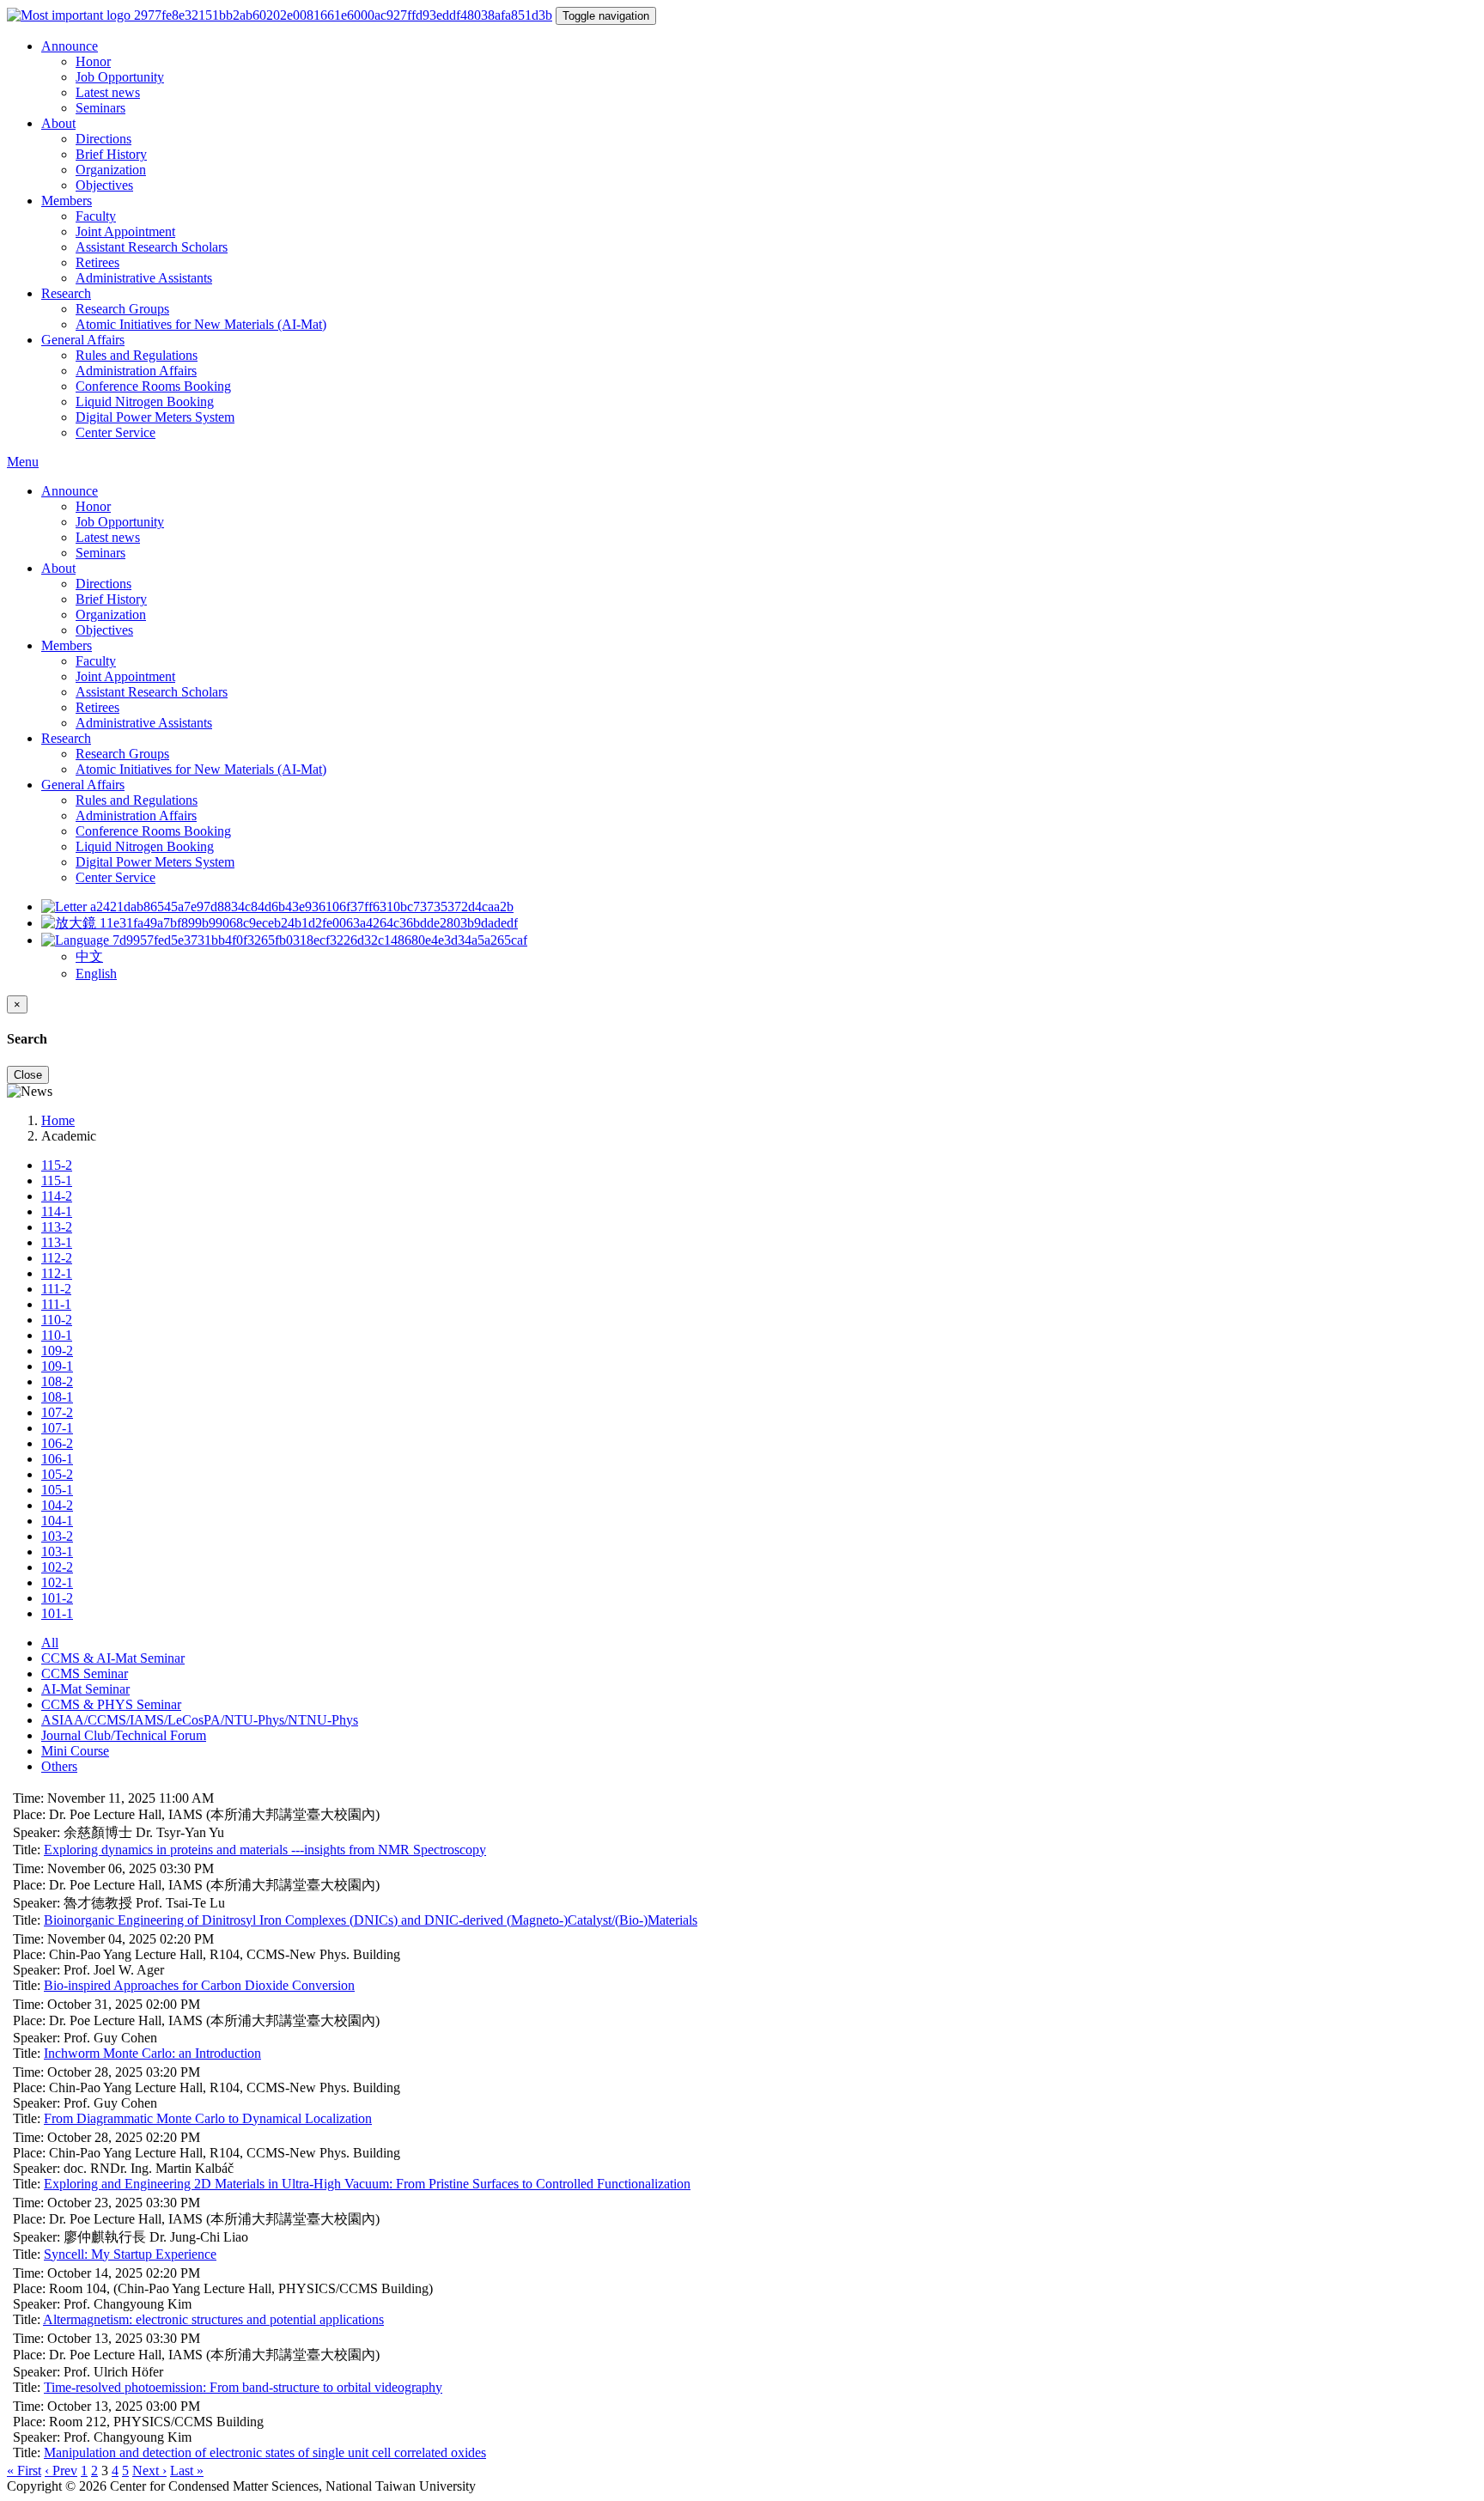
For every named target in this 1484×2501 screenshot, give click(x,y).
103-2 (57, 1536)
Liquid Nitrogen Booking (145, 402)
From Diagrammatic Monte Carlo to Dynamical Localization (208, 2118)
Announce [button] (70, 46)
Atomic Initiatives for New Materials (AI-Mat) (201, 324)
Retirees (97, 262)
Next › (149, 2471)
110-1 (57, 1335)
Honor (93, 61)
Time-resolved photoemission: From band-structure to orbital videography (243, 2387)
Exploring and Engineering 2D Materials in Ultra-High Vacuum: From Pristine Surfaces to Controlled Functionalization (367, 2184)
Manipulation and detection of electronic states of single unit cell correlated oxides (265, 2452)
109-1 (57, 1366)
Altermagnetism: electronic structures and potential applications (213, 2319)
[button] (284, 940)
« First (24, 2471)
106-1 (57, 1459)
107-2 (57, 1412)
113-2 (57, 1227)
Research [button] (66, 293)
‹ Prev (61, 2471)
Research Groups (122, 309)
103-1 (57, 1552)
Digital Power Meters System (155, 417)
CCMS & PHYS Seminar (111, 1704)
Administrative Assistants (144, 278)
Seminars (100, 108)
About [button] (58, 123)
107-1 (57, 1428)
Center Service (116, 432)
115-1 (57, 1181)
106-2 (57, 1443)
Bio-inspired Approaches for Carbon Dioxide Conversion (199, 1985)
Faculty (96, 216)
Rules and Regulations (137, 355)
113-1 (57, 1242)
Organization (111, 170)
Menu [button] (23, 462)
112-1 (57, 1273)
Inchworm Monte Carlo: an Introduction (152, 2053)
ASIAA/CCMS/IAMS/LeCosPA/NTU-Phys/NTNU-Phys (200, 1720)
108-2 (57, 1381)
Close (28, 1075)
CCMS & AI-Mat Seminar (113, 1658)
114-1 (57, 1211)
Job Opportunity (120, 77)
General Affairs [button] (83, 340)
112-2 (57, 1258)
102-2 (57, 1567)
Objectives (104, 185)
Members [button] (67, 201)
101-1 (57, 1613)
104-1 (57, 1521)
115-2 (57, 1165)
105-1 (57, 1490)
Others (59, 1766)
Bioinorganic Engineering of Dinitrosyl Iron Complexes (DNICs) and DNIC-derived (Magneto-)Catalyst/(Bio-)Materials (371, 1920)
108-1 (57, 1397)
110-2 (57, 1320)
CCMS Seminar (85, 1673)
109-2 (57, 1351)
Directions (103, 139)
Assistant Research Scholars (152, 247)
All (50, 1643)
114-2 (57, 1196)
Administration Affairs (136, 371)
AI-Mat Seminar (85, 1689)
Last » (187, 2471)
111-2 (56, 1289)
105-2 (57, 1474)
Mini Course (75, 1751)
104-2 (57, 1505)
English (96, 974)
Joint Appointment (125, 231)
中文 (89, 956)
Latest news (108, 92)
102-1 (57, 1582)
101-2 (57, 1598)
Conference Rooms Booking (153, 386)
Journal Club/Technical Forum (124, 1735)
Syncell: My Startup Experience (130, 2254)
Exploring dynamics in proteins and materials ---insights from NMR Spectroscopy (265, 1850)
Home (58, 1120)
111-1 (56, 1304)
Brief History (111, 154)
